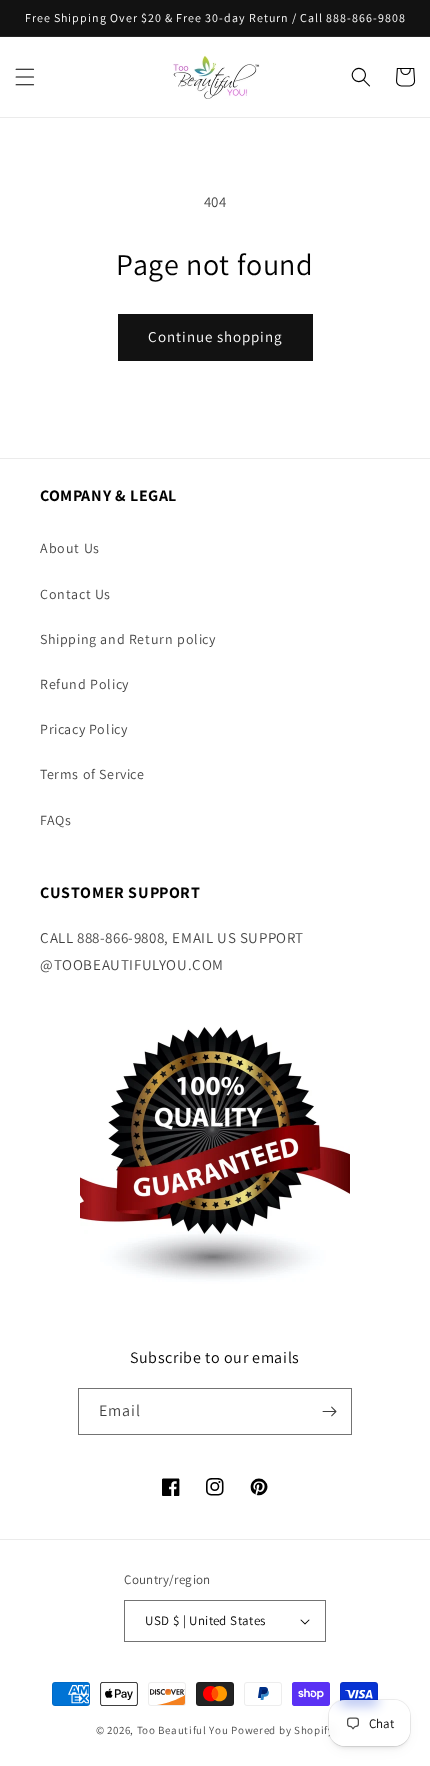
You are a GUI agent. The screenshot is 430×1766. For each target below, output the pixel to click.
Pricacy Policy (83, 729)
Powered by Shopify (282, 1730)
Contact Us (75, 594)
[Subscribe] (329, 1411)
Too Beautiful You (183, 1730)
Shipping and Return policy (128, 639)
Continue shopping (215, 336)
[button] (25, 77)
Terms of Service (92, 774)
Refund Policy (84, 684)
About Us (70, 548)
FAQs (55, 820)
